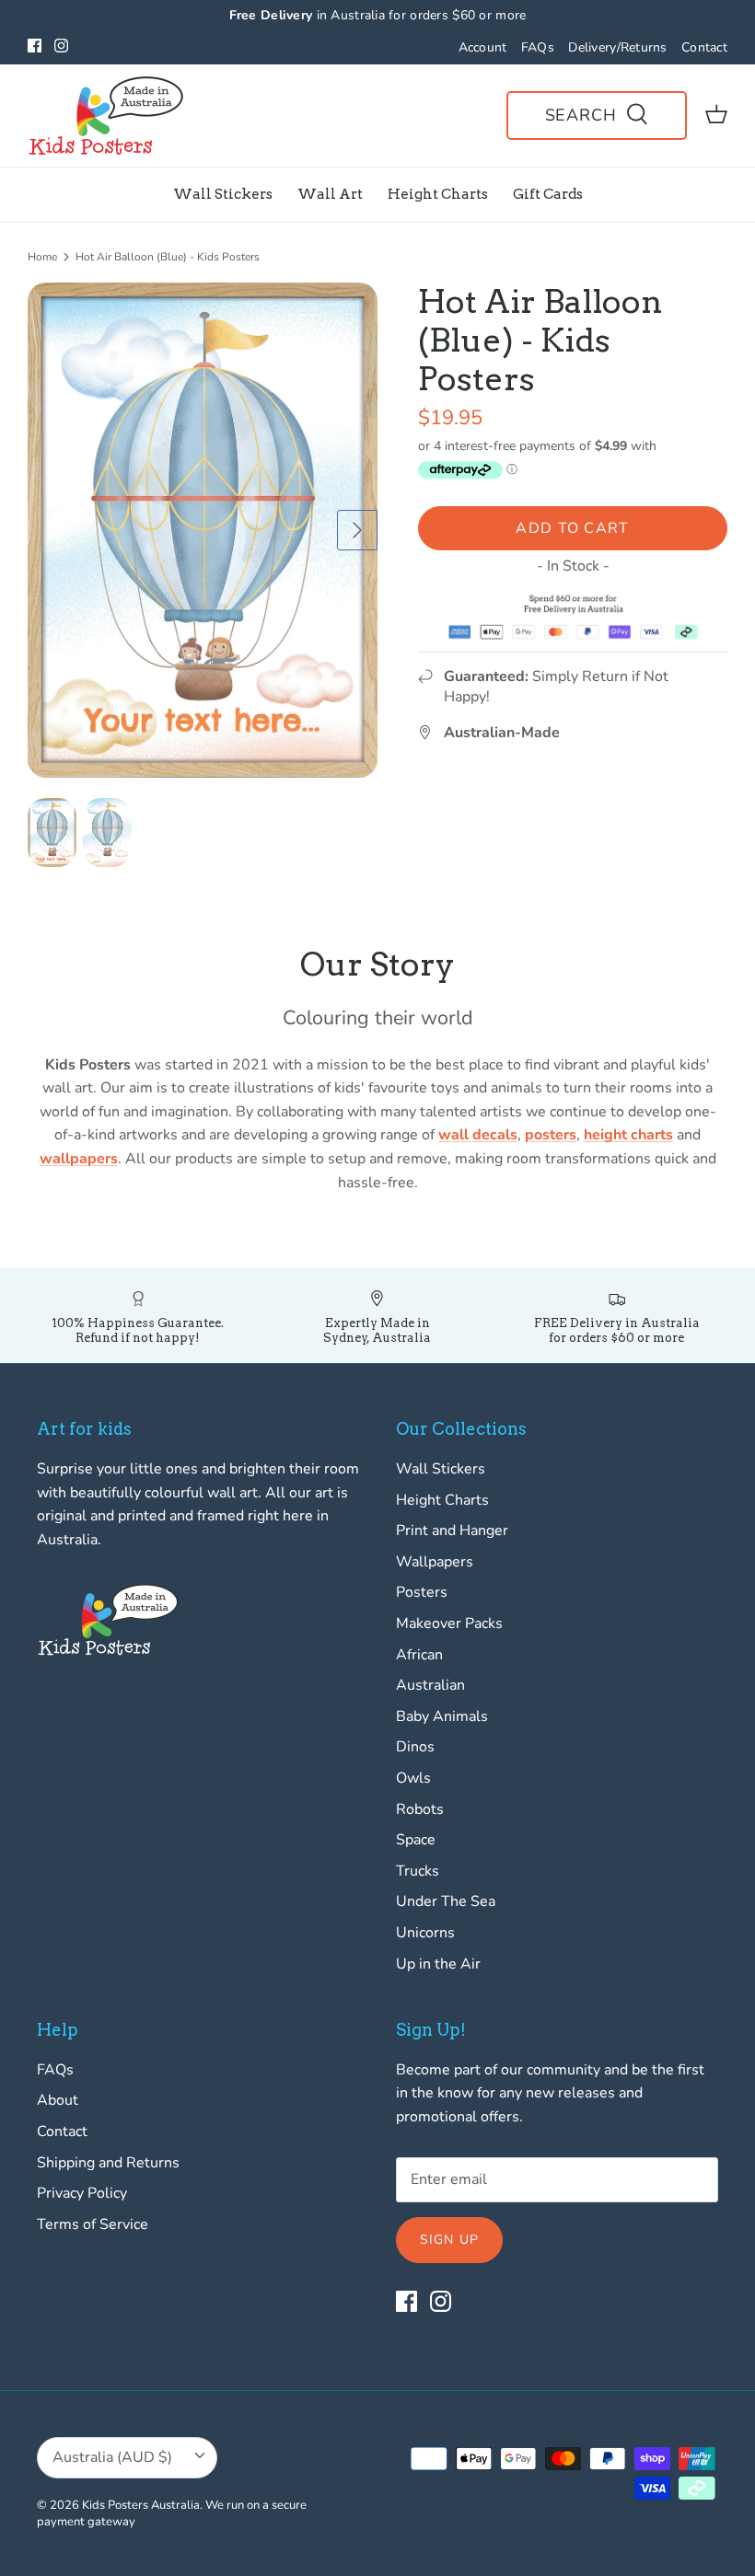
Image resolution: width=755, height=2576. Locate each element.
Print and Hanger (452, 1531)
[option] (203, 530)
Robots (420, 1809)
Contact (704, 47)
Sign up (449, 2240)
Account (483, 47)
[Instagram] (61, 46)
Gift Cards (548, 194)
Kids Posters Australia (141, 2505)
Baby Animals (442, 1716)
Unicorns (425, 1933)
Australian (430, 1685)
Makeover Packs (449, 1623)
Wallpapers (435, 1562)
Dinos (415, 1747)
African (419, 1655)
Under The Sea (446, 1901)
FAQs (538, 47)
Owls (413, 1778)
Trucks (418, 1871)
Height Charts (438, 194)
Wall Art (330, 194)
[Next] (357, 530)
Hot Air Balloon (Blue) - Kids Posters (168, 257)
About (58, 2100)
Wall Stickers (223, 194)
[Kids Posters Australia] (106, 116)
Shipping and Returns (108, 2163)
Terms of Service (93, 2224)
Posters (422, 1592)
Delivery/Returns (617, 47)
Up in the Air (438, 1964)
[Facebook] (35, 46)
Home (42, 257)
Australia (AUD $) (112, 2457)
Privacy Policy (82, 2193)
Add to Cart (572, 528)
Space (416, 1840)
